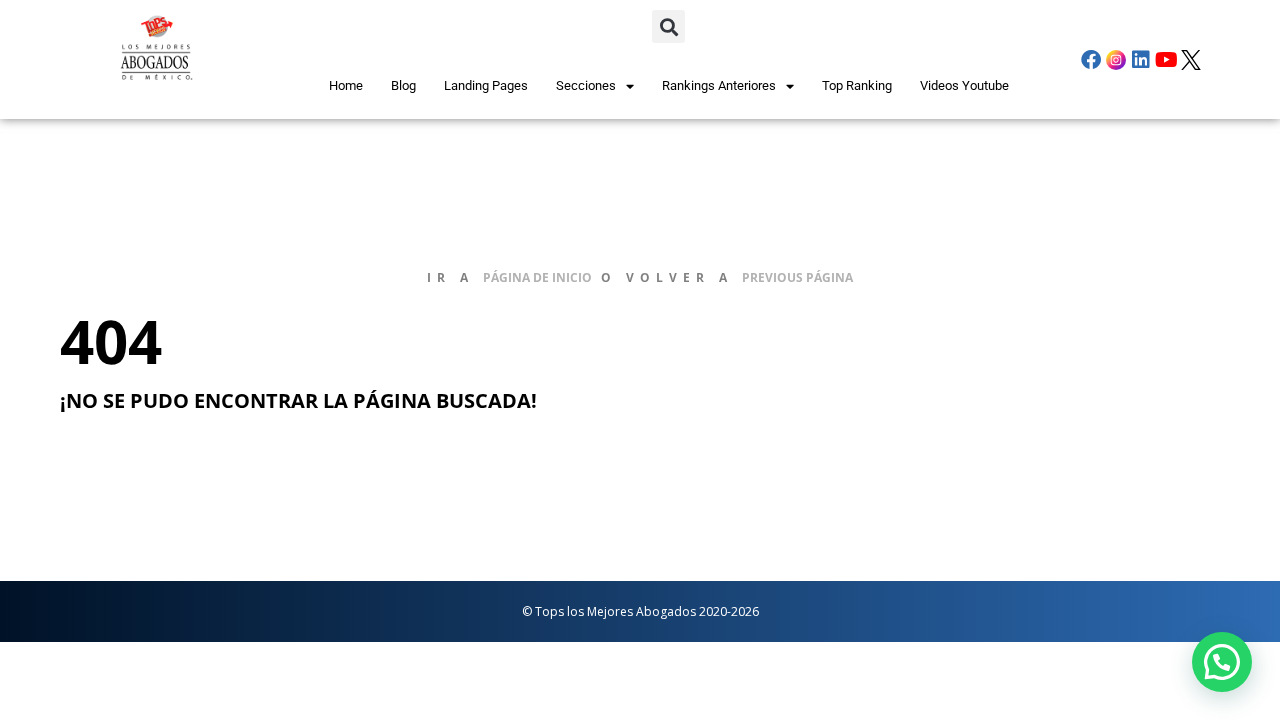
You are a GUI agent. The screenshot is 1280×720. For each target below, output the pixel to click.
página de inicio (537, 277)
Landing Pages (486, 85)
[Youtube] (1166, 60)
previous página (797, 277)
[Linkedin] (1141, 60)
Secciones (586, 85)
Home (346, 85)
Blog (403, 85)
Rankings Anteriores (719, 85)
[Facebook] (1091, 60)
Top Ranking (857, 85)
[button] (668, 26)
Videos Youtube (964, 85)
